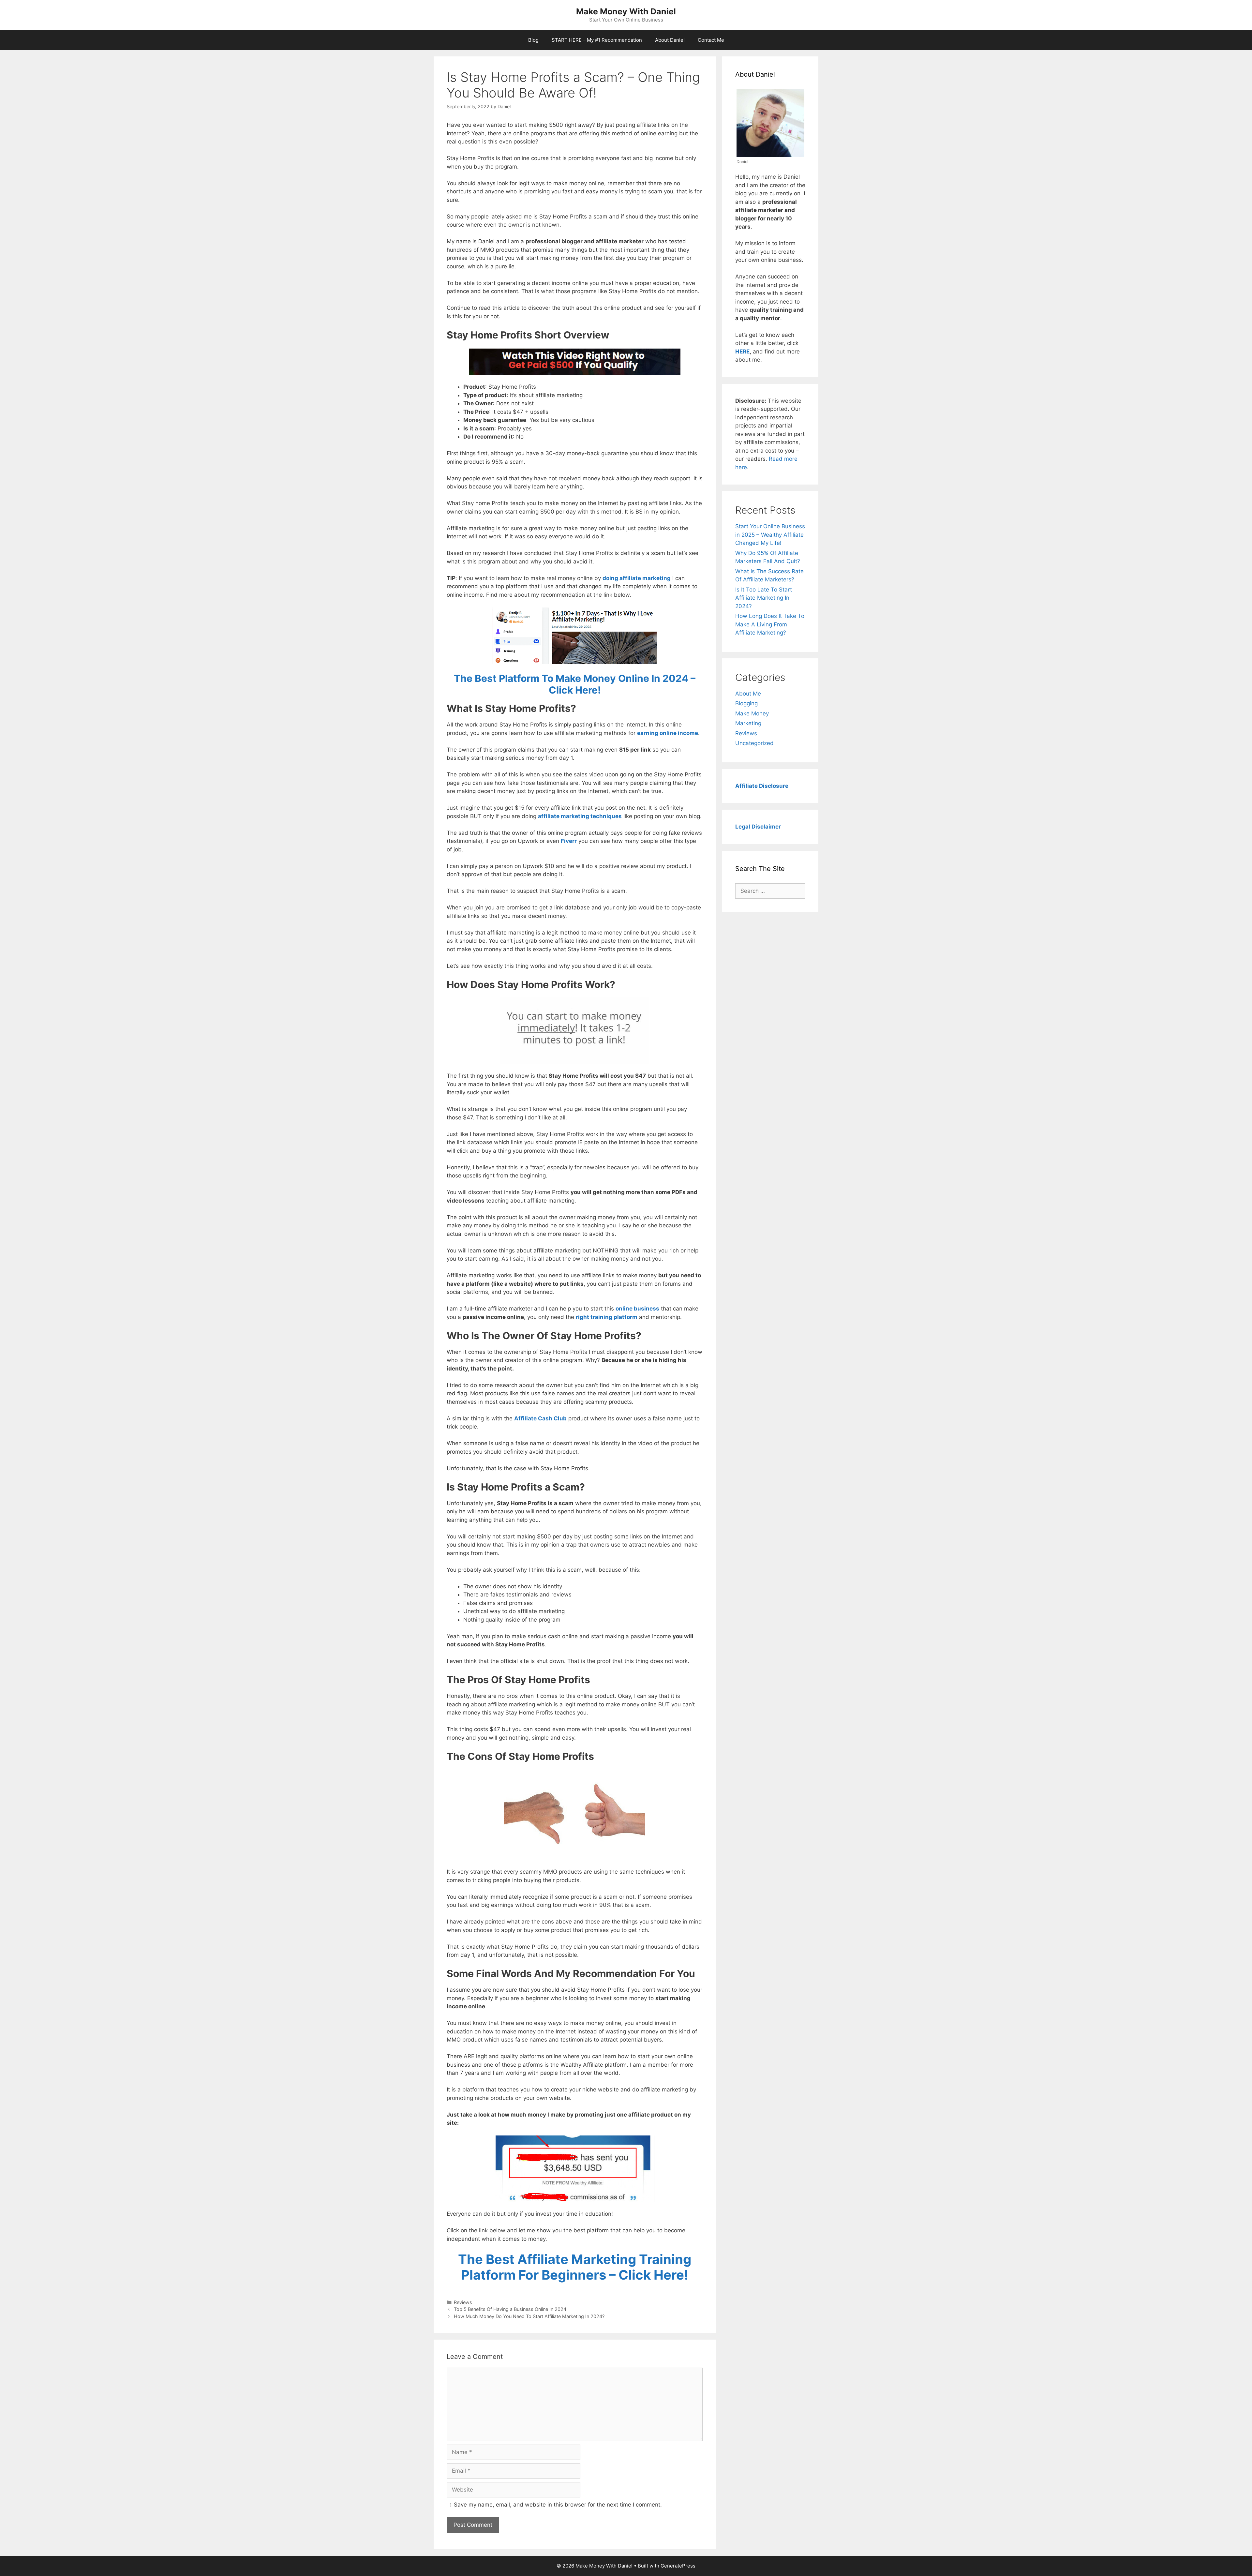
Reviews (463, 2302)
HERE (742, 352)
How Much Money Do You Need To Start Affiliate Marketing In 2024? (529, 2316)
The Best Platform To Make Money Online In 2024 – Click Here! (575, 684)
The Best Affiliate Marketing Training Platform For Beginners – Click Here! (575, 2267)
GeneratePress (678, 2566)
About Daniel (670, 40)
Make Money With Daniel (626, 11)
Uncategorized (754, 743)
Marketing (748, 723)
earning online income (668, 733)
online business (637, 1309)
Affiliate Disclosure (762, 786)
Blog (533, 40)
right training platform (607, 1317)
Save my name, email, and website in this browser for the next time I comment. (558, 2505)
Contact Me (711, 40)
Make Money (752, 713)
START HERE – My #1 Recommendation (597, 40)
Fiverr (569, 841)
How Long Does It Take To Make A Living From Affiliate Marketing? (770, 624)
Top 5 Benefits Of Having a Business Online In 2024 (510, 2309)
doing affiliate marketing (637, 578)
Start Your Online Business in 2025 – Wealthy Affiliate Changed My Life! (770, 535)
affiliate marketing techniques (580, 816)
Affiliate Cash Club (540, 1418)
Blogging (746, 703)
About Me (748, 694)
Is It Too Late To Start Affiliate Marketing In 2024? (764, 598)
